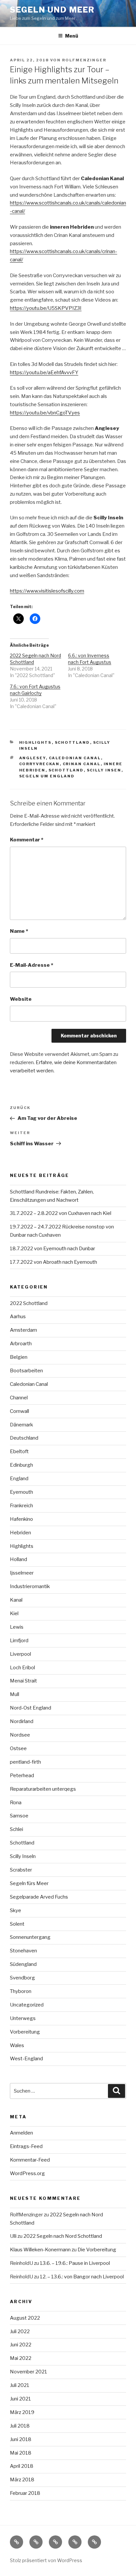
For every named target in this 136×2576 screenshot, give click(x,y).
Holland (18, 1559)
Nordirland (22, 1721)
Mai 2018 (21, 2453)
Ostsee (18, 1748)
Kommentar (27, 840)
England (19, 1479)
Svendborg (22, 1978)
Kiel (14, 1614)
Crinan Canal (82, 764)
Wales (17, 2045)
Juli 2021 (20, 2385)
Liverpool (20, 1654)
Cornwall (19, 1411)
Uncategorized (27, 2005)
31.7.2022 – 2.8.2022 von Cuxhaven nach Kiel (61, 1213)
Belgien (19, 1357)
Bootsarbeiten (26, 1371)
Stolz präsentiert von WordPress (46, 2560)
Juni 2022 (21, 2345)
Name (19, 931)
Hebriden (20, 1533)
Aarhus (18, 1317)
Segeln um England (47, 776)
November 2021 (29, 2372)
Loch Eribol (22, 1668)
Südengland (23, 1964)
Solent (17, 1924)
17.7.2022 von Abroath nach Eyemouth (53, 1262)
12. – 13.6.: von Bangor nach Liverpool (82, 2277)
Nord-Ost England (31, 1708)
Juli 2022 (20, 2331)
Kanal (16, 1600)
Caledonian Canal (75, 758)
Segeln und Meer (52, 10)
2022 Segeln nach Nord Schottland (63, 2236)
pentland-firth (25, 1762)
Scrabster (21, 1870)
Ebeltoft (19, 1451)
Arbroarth (21, 1344)
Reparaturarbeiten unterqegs (43, 1789)
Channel (19, 1398)
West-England (26, 2059)
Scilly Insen (104, 770)
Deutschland (24, 1438)
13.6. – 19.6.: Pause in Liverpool (75, 2263)
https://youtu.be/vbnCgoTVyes (45, 413)
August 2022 (25, 2318)
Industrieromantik (30, 1586)
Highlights (35, 742)
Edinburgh (21, 1465)
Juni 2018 (21, 2439)
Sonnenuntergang (30, 1937)
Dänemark (21, 1425)
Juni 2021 (20, 2399)
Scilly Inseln (23, 1856)
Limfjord (19, 1641)
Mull (15, 1694)
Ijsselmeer (22, 1573)
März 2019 (22, 2412)
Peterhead (22, 1776)
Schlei (17, 1829)
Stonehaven (23, 1951)
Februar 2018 (25, 2493)
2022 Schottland (29, 1303)
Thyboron (21, 1991)
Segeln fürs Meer (29, 1883)
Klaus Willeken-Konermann (40, 2250)
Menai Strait (23, 1681)
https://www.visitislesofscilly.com (47, 591)
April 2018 (22, 2466)
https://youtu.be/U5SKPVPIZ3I (46, 308)
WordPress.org (27, 2173)
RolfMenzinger (84, 60)
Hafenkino (21, 1519)
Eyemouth (21, 1492)
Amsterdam (23, 1330)
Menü (72, 36)
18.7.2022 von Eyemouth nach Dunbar (52, 1249)
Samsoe (19, 1816)
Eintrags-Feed (26, 2146)
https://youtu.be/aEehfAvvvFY (44, 373)
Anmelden (21, 2133)
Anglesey (33, 758)
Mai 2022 (21, 2358)
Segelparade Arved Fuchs (39, 1897)
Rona (16, 1803)
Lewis (17, 1627)
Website (21, 999)
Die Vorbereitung (97, 2250)
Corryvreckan (39, 764)
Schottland (72, 742)
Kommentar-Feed (30, 2160)
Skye (16, 1910)
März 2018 (22, 2480)
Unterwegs (23, 2018)
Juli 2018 (20, 2426)
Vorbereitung (25, 2032)
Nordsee (20, 1735)
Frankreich (21, 1506)
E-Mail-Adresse (32, 965)
